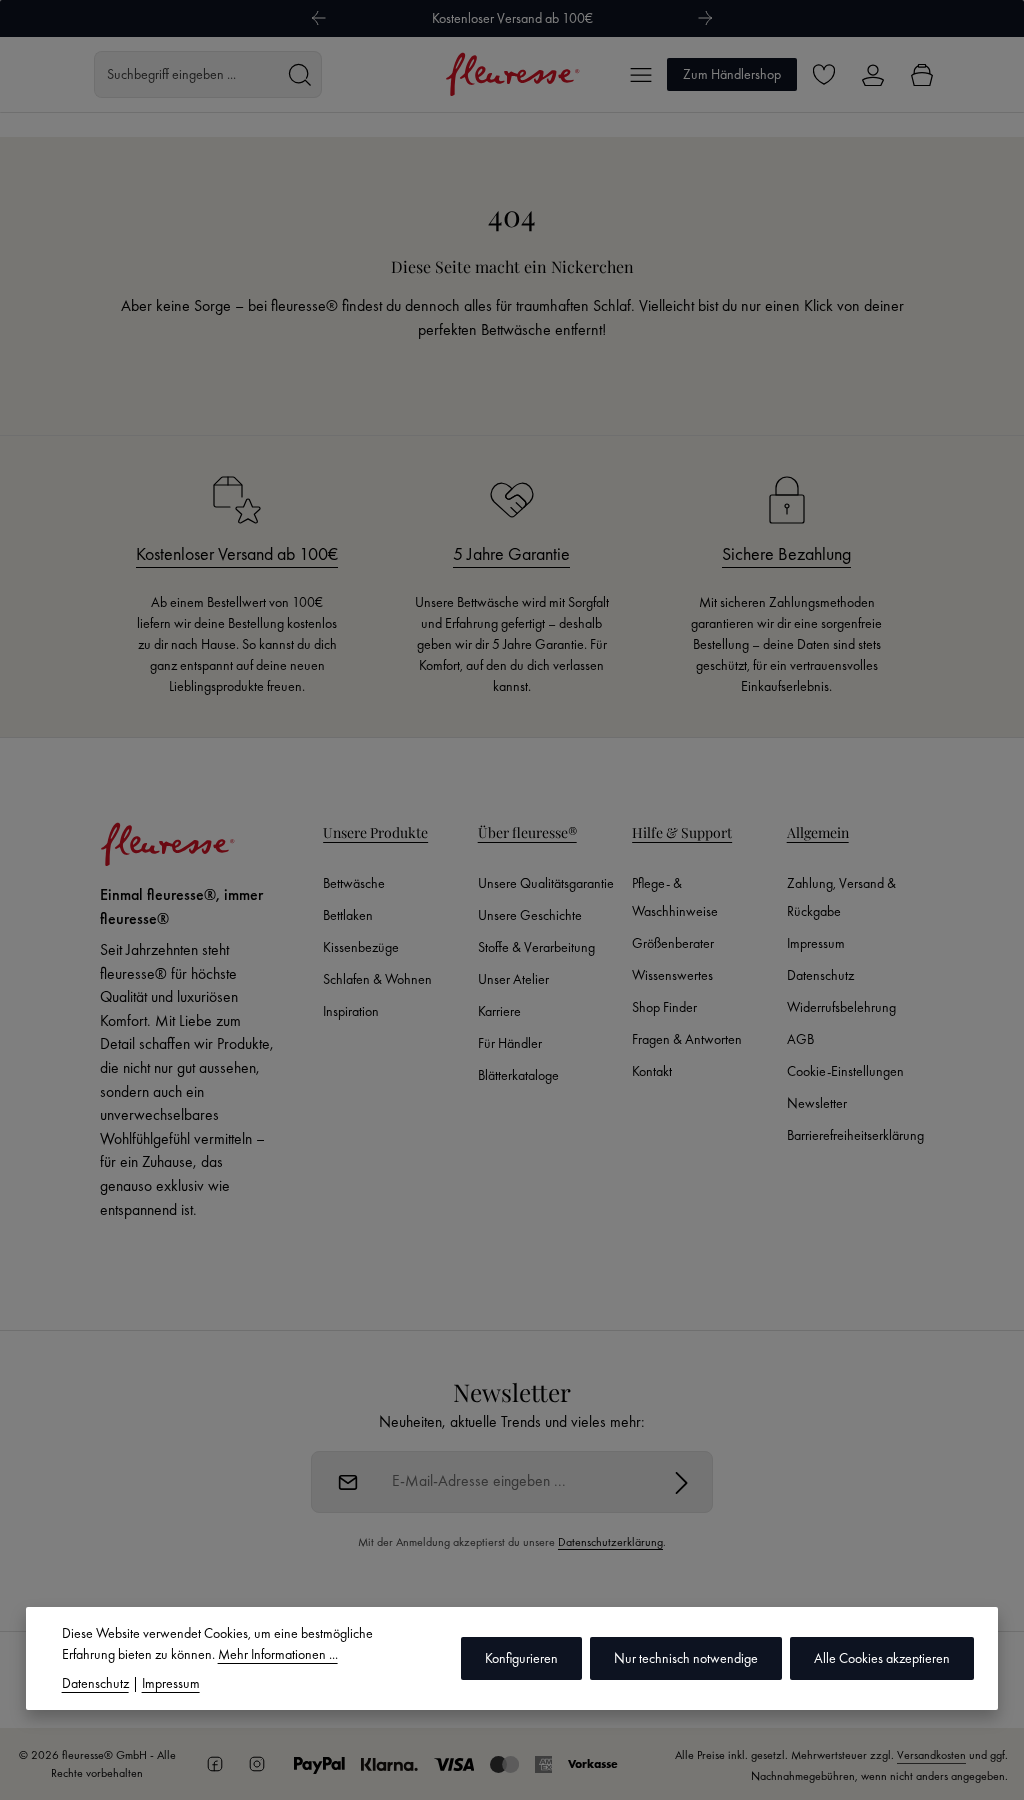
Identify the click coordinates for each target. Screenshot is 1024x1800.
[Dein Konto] (872, 74)
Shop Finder (664, 1007)
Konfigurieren (521, 1658)
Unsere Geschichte (530, 915)
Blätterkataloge (518, 1075)
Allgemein (818, 832)
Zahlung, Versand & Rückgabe (841, 897)
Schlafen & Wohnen (377, 979)
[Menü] (640, 74)
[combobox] (186, 74)
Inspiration (351, 1011)
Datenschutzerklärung (610, 1542)
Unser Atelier (513, 979)
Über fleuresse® (527, 832)
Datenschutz (820, 975)
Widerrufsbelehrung (841, 1007)
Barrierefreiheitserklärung (855, 1135)
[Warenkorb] (921, 74)
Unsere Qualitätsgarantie (546, 883)
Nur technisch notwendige (686, 1658)
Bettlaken (348, 915)
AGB (800, 1039)
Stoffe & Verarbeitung (536, 947)
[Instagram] (257, 1764)
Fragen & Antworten (687, 1039)
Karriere (499, 1011)
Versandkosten (931, 1755)
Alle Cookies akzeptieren (882, 1658)
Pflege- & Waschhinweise (675, 897)
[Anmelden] (681, 1481)
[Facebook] (215, 1764)
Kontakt (652, 1071)
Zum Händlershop (732, 74)
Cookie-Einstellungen (845, 1071)
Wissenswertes (672, 975)
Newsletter (817, 1103)
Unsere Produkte (375, 832)
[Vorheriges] (318, 18)
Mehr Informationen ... (278, 1654)
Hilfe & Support (682, 832)
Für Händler (510, 1043)
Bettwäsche (354, 883)
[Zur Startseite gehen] (512, 74)
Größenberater (673, 943)
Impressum (816, 943)
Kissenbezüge (361, 947)
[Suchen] (300, 74)
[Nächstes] (706, 18)
